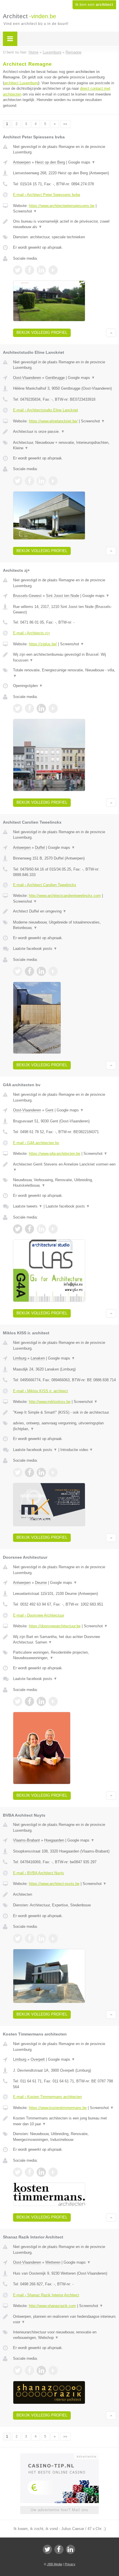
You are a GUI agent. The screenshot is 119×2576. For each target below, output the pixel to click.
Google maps (82, 162)
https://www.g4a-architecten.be (55, 1154)
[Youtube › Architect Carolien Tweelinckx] (53, 971)
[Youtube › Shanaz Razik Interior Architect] (53, 2370)
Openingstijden (28, 686)
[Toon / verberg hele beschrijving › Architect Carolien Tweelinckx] (65, 911)
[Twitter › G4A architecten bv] (18, 1229)
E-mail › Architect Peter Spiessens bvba (47, 195)
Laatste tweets (28, 1206)
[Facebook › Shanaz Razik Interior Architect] (29, 2370)
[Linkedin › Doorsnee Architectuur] (41, 1701)
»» (65, 124)
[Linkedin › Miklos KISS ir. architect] (41, 1472)
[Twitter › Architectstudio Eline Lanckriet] (18, 481)
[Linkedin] (70, 2549)
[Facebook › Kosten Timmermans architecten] (29, 2172)
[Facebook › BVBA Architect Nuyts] (29, 1939)
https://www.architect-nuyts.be (54, 1884)
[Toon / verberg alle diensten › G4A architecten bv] (65, 1183)
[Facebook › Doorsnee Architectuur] (29, 1701)
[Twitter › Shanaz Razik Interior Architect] (18, 2370)
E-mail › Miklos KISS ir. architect (40, 1391)
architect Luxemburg (21, 83)
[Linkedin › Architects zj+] (41, 708)
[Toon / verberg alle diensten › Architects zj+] (65, 673)
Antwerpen (22, 162)
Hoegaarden (54, 1840)
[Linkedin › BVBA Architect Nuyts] (41, 1939)
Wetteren (53, 2262)
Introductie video (77, 1450)
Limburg (20, 1358)
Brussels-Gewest (27, 596)
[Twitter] (47, 2549)
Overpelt (38, 2059)
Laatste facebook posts (35, 949)
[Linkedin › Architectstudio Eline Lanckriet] (41, 481)
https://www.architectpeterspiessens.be (62, 206)
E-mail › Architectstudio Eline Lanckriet (45, 410)
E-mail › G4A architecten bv (36, 1143)
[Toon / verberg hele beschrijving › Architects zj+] (65, 657)
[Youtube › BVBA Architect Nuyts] (53, 1939)
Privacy (70, 2564)
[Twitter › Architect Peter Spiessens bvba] (18, 270)
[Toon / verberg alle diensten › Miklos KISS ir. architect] (65, 1426)
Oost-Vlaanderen (27, 378)
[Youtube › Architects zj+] (53, 708)
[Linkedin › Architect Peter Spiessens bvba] (41, 270)
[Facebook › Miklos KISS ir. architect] (29, 1472)
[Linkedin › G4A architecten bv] (41, 1229)
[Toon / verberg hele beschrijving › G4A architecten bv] (65, 1167)
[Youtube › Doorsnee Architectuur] (53, 1701)
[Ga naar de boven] (111, 333)
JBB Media (55, 2564)
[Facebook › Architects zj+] (29, 708)
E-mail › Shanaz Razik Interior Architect (46, 2295)
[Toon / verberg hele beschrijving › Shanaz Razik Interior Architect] (65, 2319)
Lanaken (38, 1358)
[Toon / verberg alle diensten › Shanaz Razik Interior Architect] (65, 2335)
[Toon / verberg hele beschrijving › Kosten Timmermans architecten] (65, 2121)
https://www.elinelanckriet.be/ (53, 421)
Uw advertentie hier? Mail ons (59, 2510)
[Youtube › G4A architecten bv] (53, 1229)
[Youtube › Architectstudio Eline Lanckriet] (53, 481)
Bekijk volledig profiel (42, 332)
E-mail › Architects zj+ (32, 633)
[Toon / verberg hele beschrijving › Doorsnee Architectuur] (65, 1640)
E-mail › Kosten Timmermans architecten (47, 2097)
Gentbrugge (55, 378)
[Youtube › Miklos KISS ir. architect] (53, 1472)
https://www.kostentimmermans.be (58, 2108)
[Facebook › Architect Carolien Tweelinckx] (29, 971)
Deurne (41, 1583)
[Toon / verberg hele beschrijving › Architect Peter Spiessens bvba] (65, 224)
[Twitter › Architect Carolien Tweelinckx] (18, 971)
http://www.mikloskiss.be (50, 1402)
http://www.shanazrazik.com (52, 2306)
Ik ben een (94, 5)
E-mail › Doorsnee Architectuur (39, 1615)
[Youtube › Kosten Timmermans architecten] (53, 2172)
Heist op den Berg (50, 162)
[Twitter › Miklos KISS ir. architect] (18, 1472)
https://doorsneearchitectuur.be (55, 1626)
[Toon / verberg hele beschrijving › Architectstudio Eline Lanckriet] (65, 432)
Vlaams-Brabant (26, 1840)
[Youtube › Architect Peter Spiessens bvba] (53, 270)
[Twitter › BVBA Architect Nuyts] (18, 1939)
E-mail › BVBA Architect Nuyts (39, 1873)
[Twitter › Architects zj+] (18, 708)
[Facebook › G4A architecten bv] (29, 1229)
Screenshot (25, 211)
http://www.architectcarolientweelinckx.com (65, 896)
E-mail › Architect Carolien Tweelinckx (45, 885)
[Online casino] (59, 2456)
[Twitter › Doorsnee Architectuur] (18, 1701)
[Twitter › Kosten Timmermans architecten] (18, 2172)
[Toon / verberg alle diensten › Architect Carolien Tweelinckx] (65, 925)
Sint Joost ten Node (63, 596)
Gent (49, 1110)
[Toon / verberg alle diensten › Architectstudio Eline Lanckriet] (65, 445)
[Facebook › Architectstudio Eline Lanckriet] (29, 481)
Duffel (40, 848)
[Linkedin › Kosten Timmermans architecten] (41, 2172)
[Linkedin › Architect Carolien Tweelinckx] (41, 971)
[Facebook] (59, 2549)
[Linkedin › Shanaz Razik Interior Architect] (41, 2370)
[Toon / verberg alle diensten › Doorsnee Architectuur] (65, 1655)
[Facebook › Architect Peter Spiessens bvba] (29, 270)
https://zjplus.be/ (43, 644)
